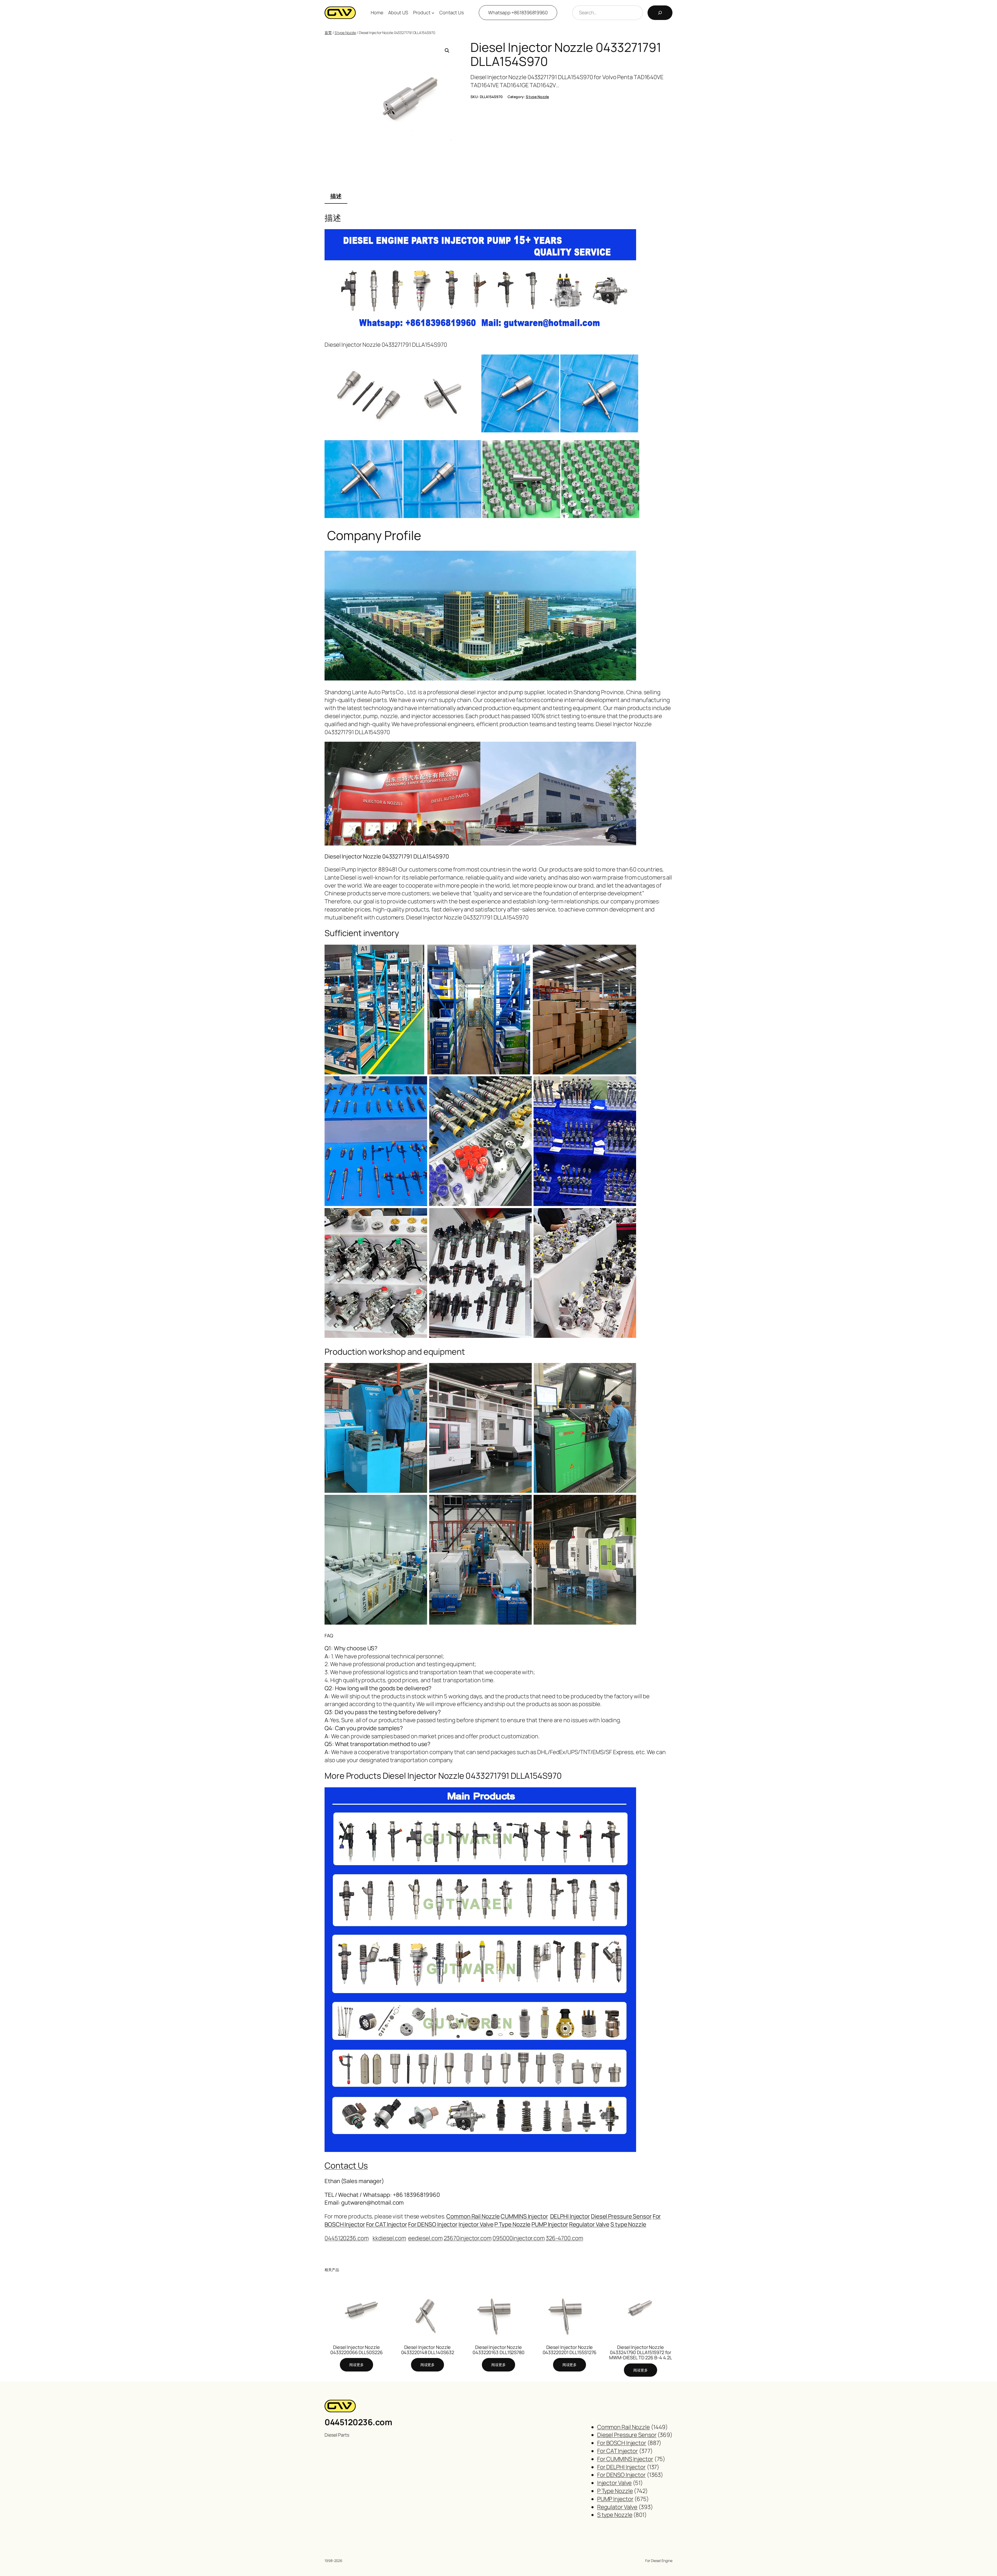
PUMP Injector (550, 2224)
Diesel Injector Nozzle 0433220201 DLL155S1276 (570, 2350)
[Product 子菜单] (433, 13)
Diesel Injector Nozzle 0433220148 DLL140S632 (428, 2350)
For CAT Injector (387, 2224)
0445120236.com (358, 2422)
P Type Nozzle (512, 2224)
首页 (328, 33)
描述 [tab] (336, 196)
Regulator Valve (589, 2224)
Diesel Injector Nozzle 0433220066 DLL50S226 (356, 2350)
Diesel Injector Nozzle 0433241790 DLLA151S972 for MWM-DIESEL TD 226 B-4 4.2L (641, 2352)
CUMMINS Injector (524, 2216)
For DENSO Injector (433, 2224)
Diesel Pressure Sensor (621, 2216)
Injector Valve (476, 2224)
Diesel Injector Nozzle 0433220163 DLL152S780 (498, 2350)
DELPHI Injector (570, 2216)
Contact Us (346, 2165)
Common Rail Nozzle (473, 2216)
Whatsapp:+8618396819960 (518, 12)
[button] (447, 51)
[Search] (660, 13)
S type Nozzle (345, 33)
